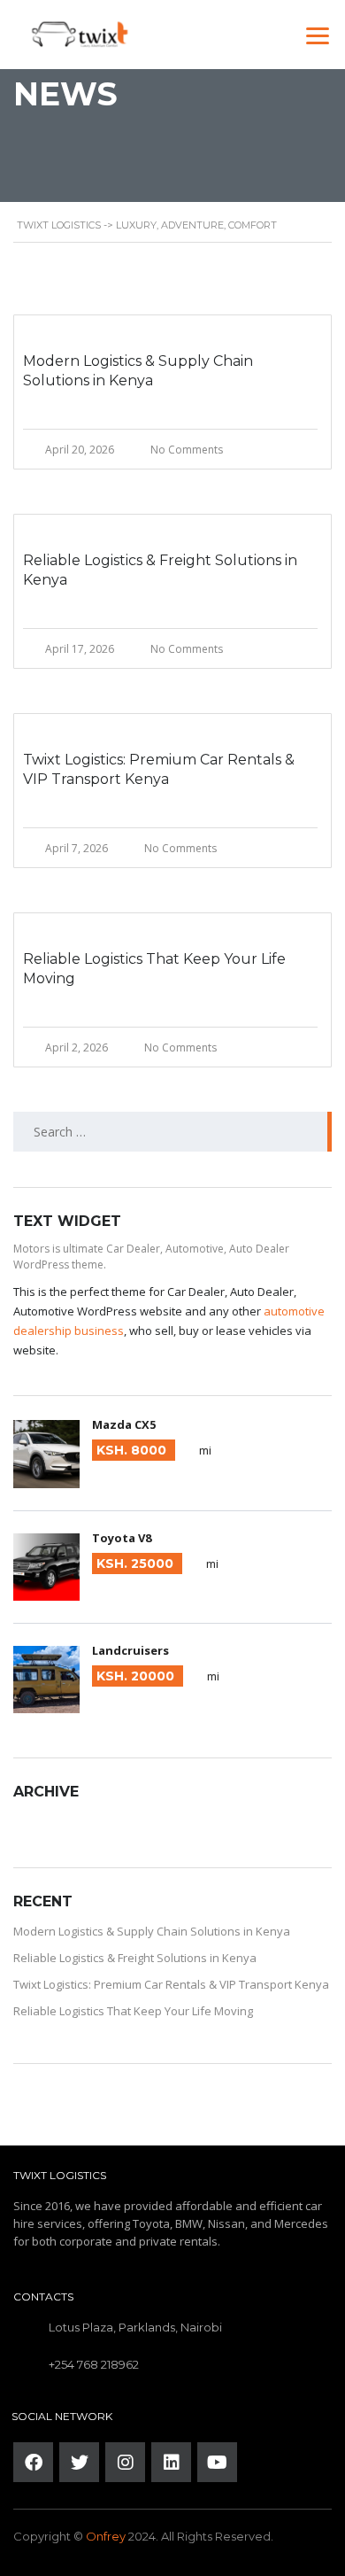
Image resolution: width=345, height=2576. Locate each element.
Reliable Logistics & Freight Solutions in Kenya (135, 1958)
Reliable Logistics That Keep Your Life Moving (133, 2011)
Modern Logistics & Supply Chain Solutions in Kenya (152, 1931)
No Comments (187, 450)
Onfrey (106, 2536)
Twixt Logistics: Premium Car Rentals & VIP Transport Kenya (171, 1984)
